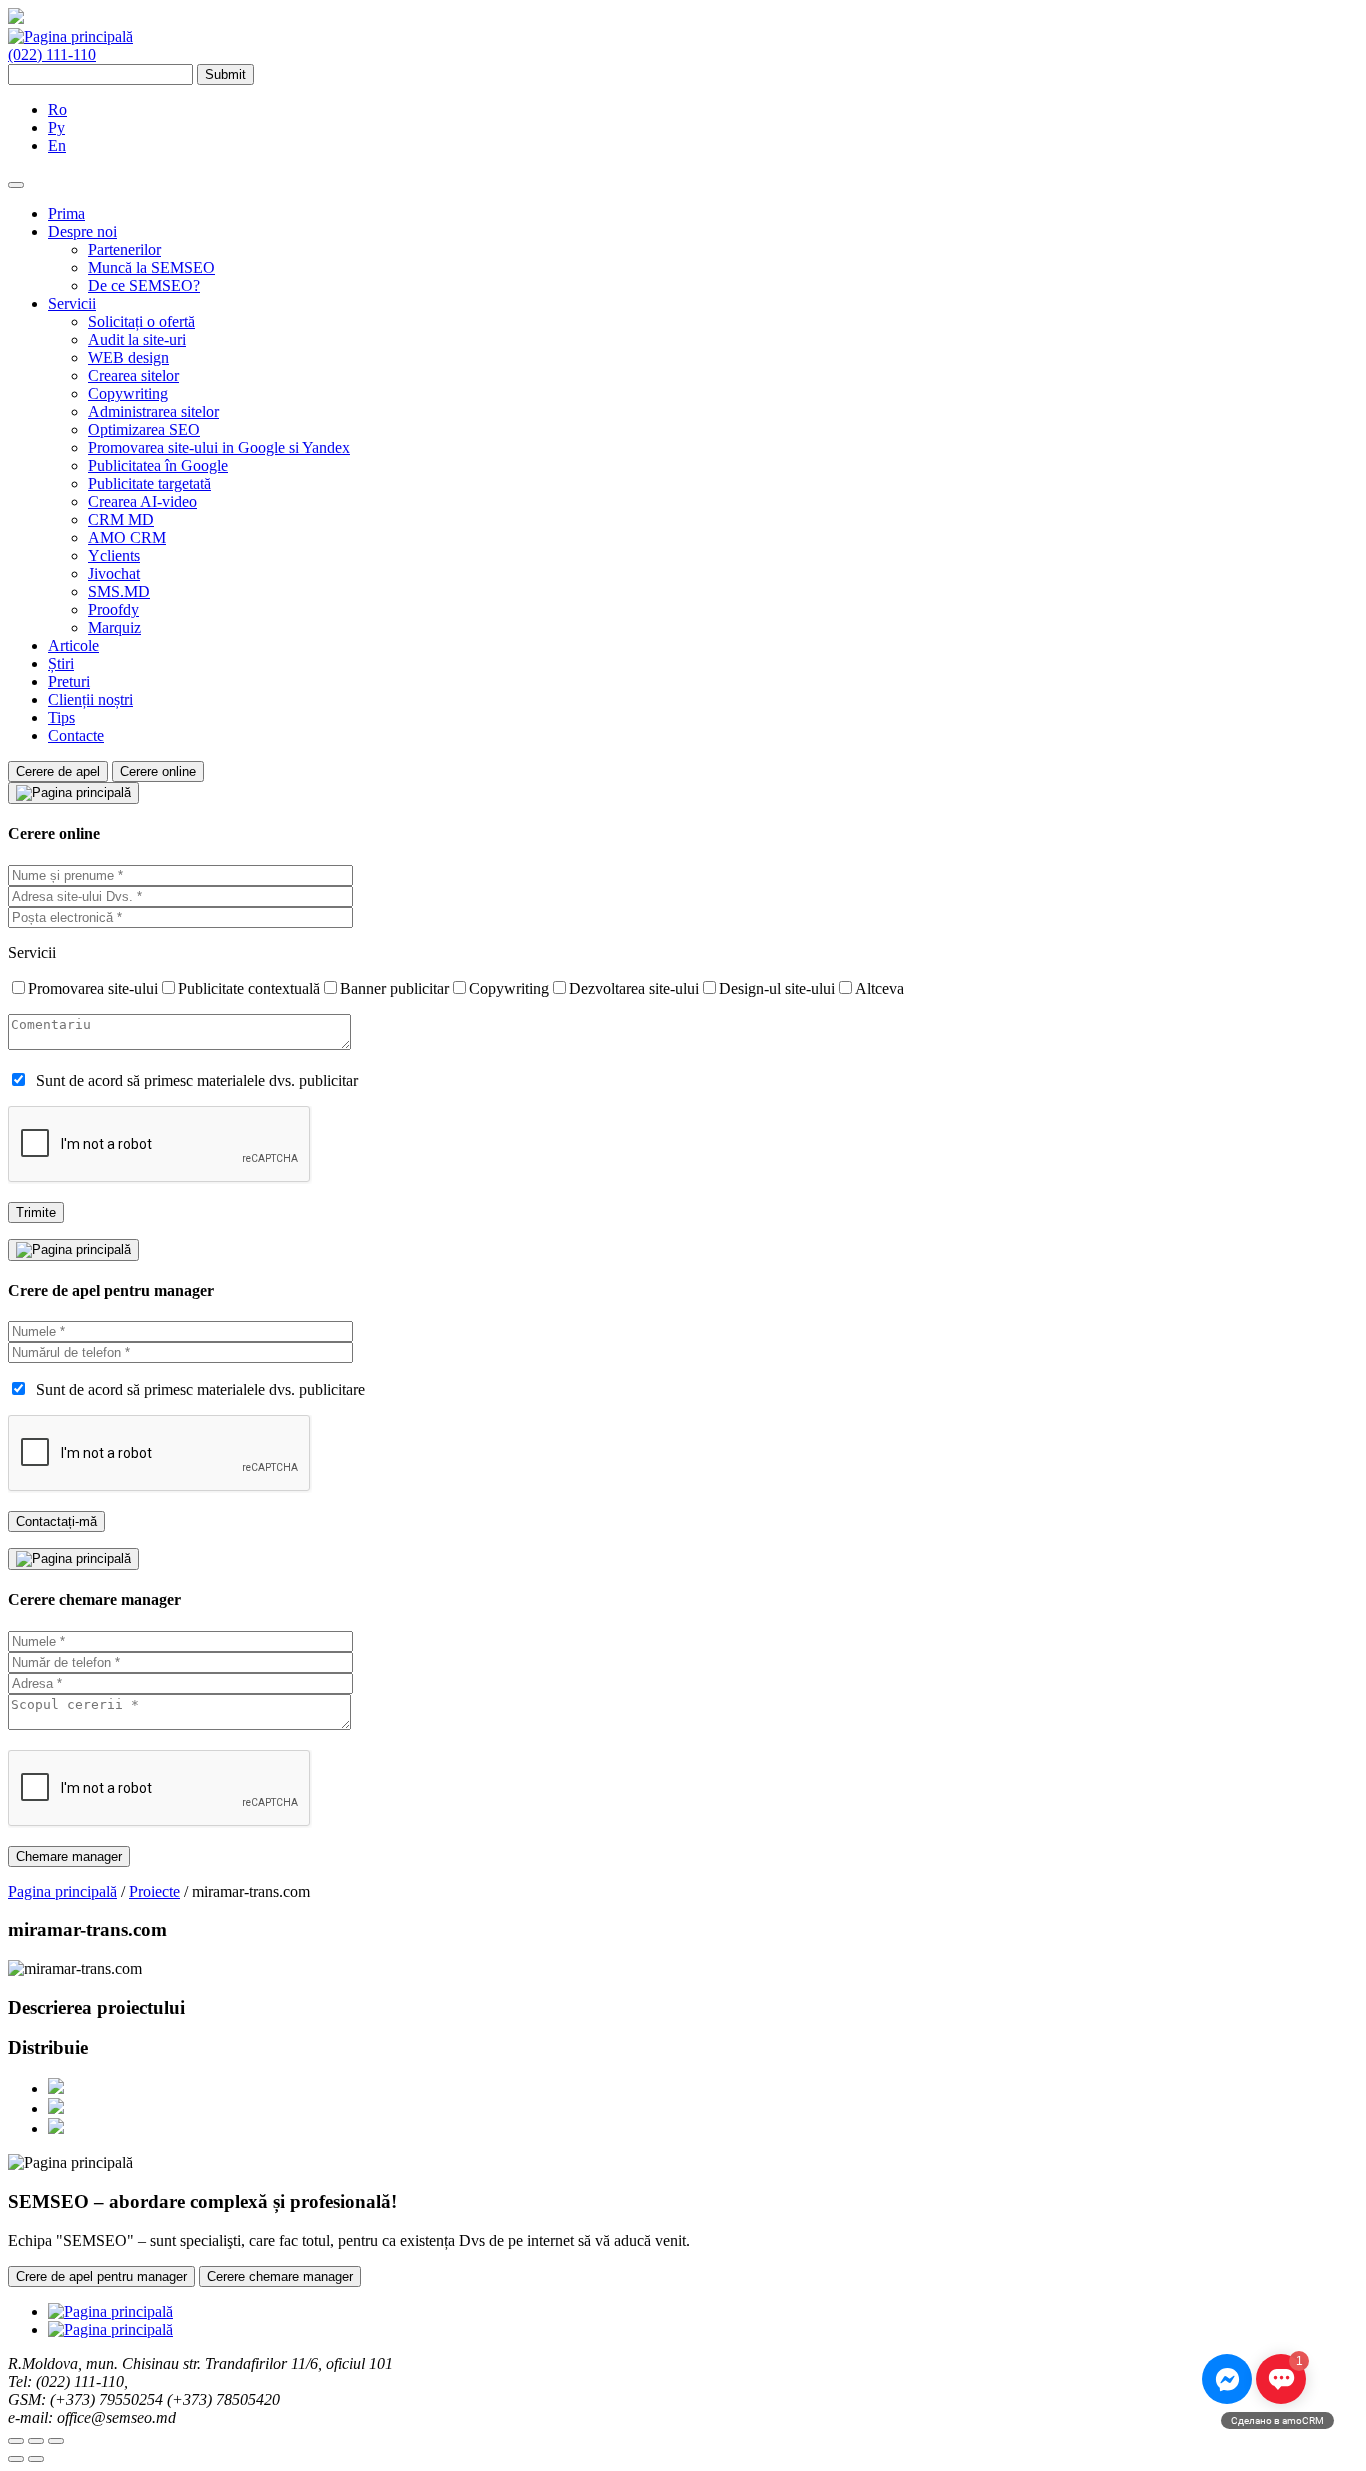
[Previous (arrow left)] (16, 2459)
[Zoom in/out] (56, 2441)
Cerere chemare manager (280, 2276)
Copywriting (128, 393)
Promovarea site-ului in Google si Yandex (219, 447)
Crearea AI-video (142, 501)
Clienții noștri (90, 699)
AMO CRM (127, 537)
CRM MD (121, 519)
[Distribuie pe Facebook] (56, 2088)
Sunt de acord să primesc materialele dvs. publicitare (200, 1389)
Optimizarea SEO (144, 429)
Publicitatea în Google (158, 465)
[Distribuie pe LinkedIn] (56, 2128)
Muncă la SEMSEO (151, 267)
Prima (66, 213)
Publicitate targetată (149, 483)
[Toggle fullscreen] (36, 2441)
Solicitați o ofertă (141, 321)
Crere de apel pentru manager (101, 2276)
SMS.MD (119, 591)
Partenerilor (124, 249)
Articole (73, 645)
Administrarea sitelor (153, 411)
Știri (61, 663)
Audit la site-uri (137, 339)
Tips (61, 717)
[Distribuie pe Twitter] (56, 2108)
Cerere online (158, 771)
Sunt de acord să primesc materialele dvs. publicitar (197, 1080)
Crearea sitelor (133, 375)
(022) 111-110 (52, 54)
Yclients (114, 555)
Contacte (76, 735)
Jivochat (114, 573)
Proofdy (113, 609)
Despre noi (82, 231)
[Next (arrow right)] (36, 2459)
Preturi (69, 681)
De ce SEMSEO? (144, 285)
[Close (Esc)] (16, 2441)
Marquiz (114, 627)
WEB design (128, 357)
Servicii (72, 303)
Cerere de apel (58, 771)
